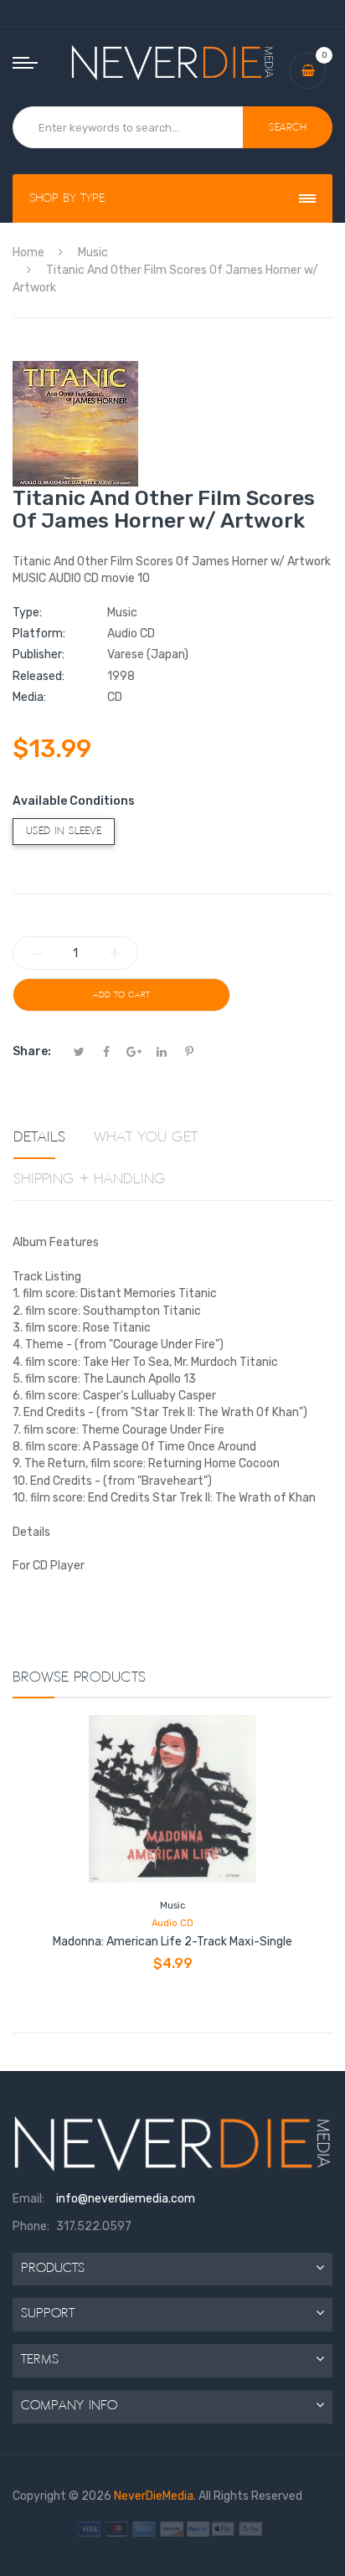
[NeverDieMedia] (173, 62)
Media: (29, 697)
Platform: (39, 634)
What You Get (146, 1137)
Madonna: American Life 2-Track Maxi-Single (172, 1942)
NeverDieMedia (154, 2496)
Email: (28, 2199)
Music (172, 1906)
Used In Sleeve (64, 831)
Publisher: (39, 654)
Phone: (31, 2226)
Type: (27, 613)
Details (39, 1137)
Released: (39, 676)
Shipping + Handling (90, 1179)
